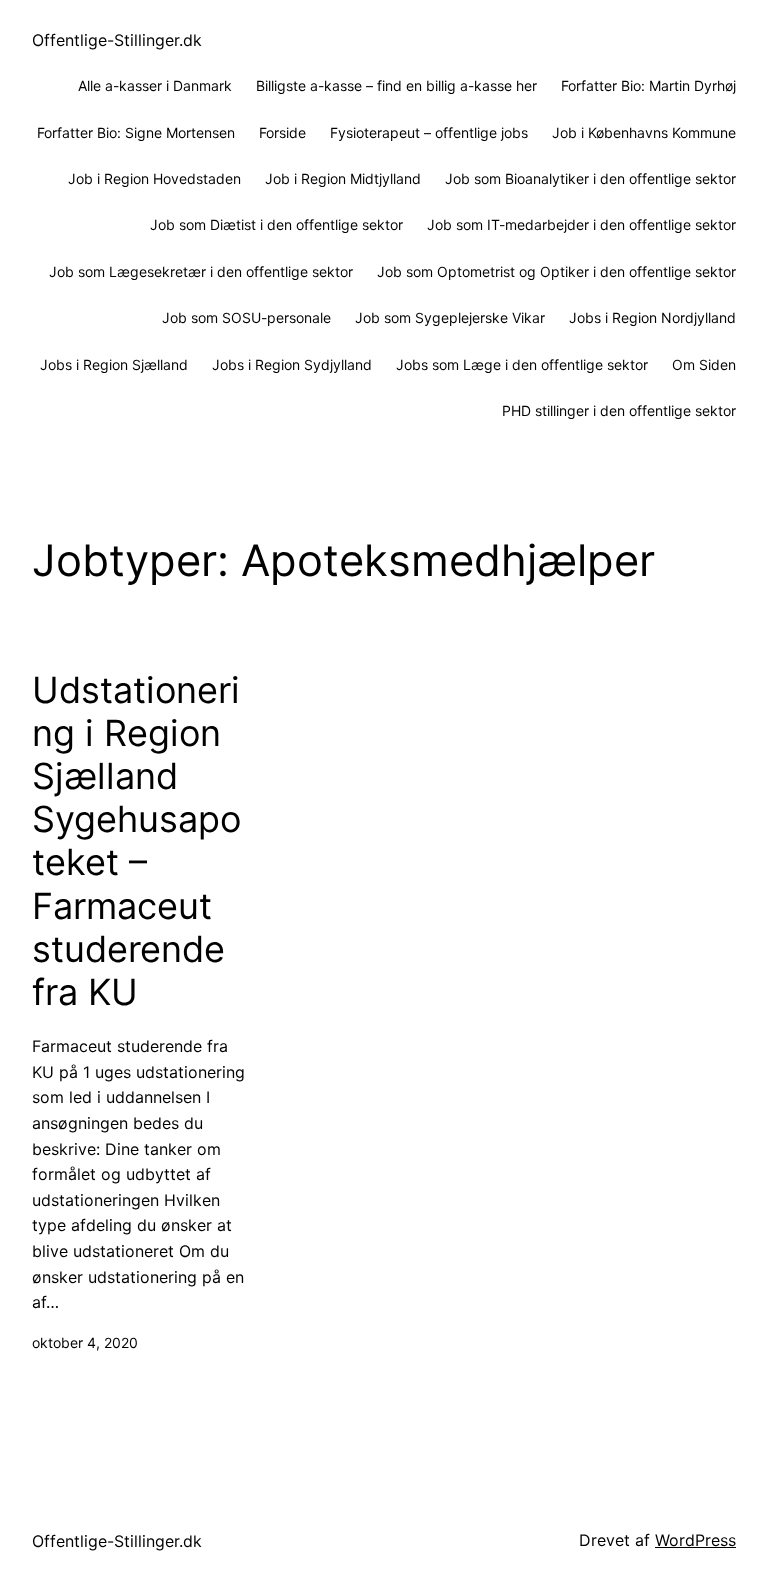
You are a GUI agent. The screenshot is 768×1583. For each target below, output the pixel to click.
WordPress (695, 1540)
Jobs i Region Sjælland (114, 364)
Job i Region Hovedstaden (154, 178)
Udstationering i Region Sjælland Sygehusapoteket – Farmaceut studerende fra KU (136, 841)
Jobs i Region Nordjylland (652, 317)
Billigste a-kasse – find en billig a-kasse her (396, 85)
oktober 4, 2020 (85, 1342)
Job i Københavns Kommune (644, 132)
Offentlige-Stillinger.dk (117, 40)
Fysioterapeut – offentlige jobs (429, 132)
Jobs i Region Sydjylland (292, 364)
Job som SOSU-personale (246, 317)
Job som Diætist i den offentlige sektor (276, 224)
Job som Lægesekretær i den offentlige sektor (201, 271)
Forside (282, 132)
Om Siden (704, 364)
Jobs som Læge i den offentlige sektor (522, 364)
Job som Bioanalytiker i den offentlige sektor (590, 178)
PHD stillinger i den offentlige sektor (619, 410)
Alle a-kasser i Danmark (155, 85)
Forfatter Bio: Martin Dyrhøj (648, 85)
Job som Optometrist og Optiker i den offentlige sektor (556, 271)
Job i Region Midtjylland (343, 178)
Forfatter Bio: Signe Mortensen (136, 132)
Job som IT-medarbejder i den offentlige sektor (581, 224)
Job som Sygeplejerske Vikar (450, 317)
